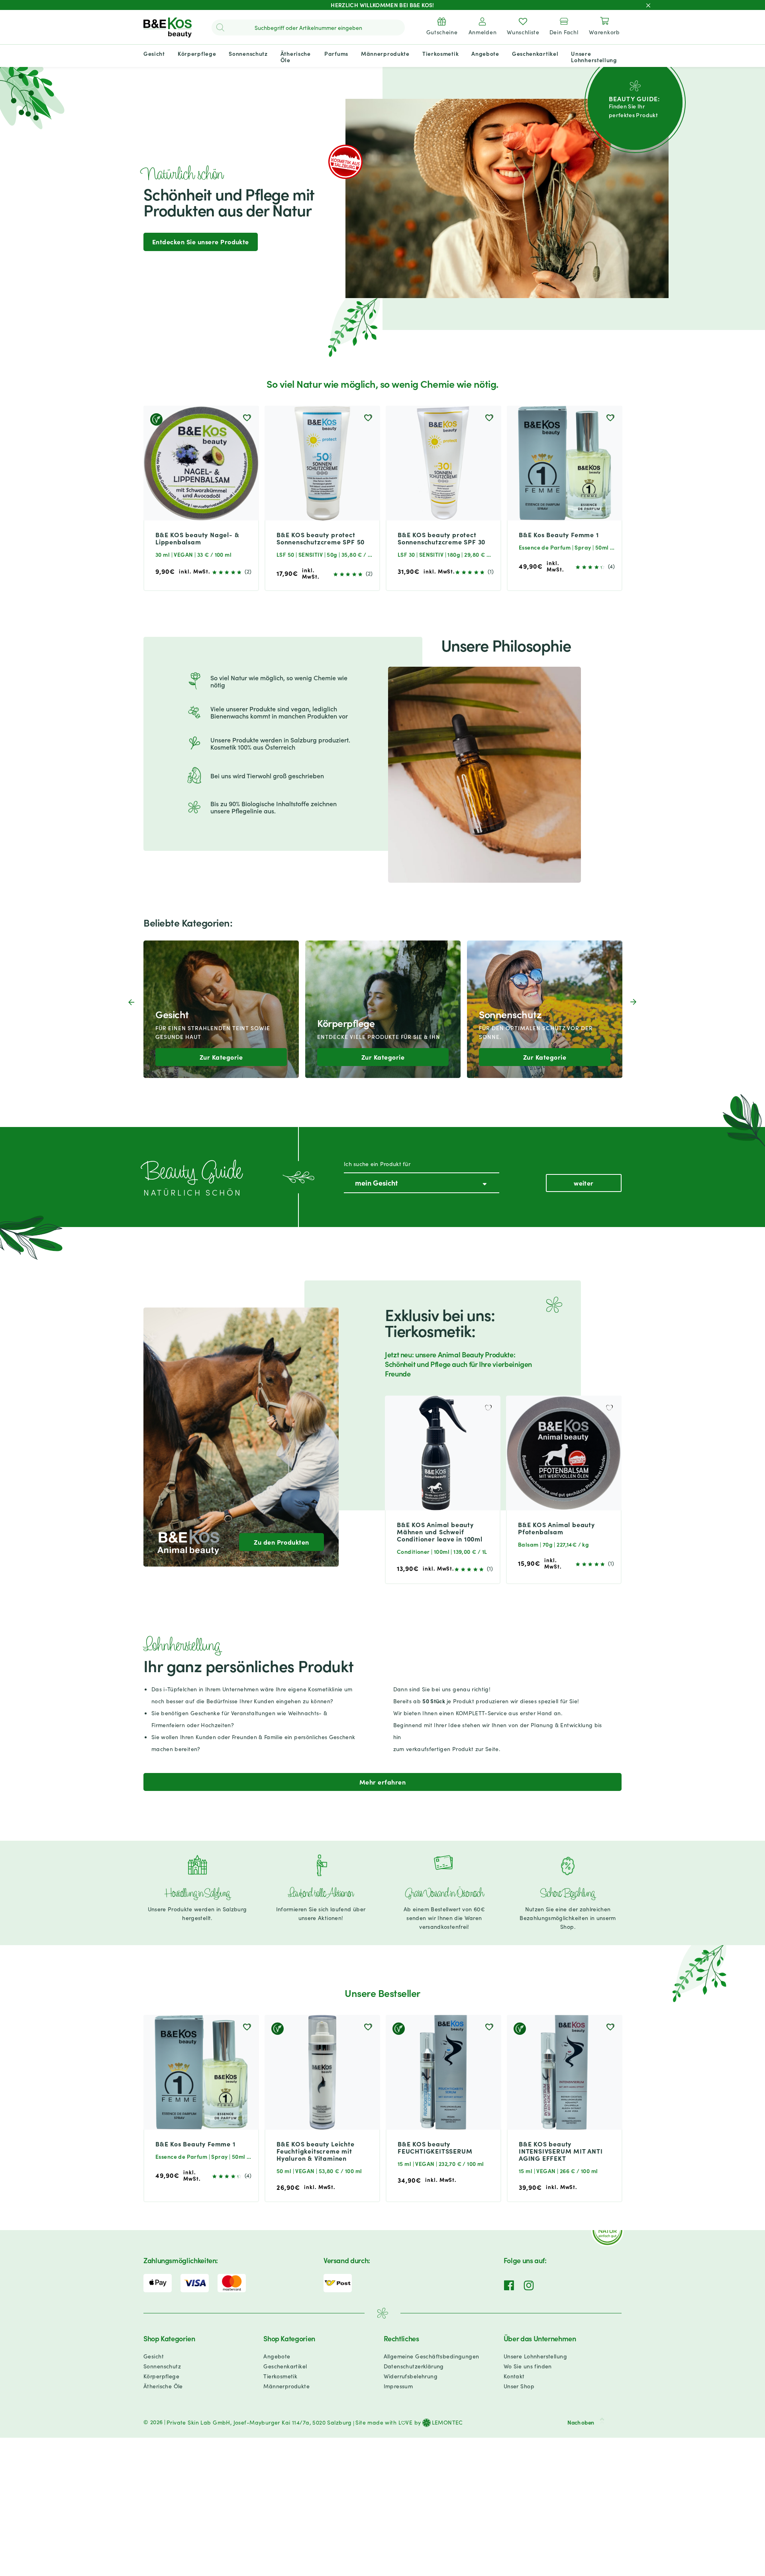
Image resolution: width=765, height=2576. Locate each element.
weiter (584, 1183)
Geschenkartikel (285, 2366)
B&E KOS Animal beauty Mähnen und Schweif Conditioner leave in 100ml (440, 1531)
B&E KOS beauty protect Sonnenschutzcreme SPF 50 (321, 538)
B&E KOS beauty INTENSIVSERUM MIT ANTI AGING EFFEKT (561, 2151)
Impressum (398, 2386)
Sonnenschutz (162, 2366)
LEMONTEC (447, 2423)
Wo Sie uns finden (528, 2366)
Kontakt (514, 2376)
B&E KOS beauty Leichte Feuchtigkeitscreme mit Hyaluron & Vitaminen (316, 2151)
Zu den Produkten (281, 1541)
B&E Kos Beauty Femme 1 (559, 534)
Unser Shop (519, 2386)
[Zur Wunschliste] (247, 418)
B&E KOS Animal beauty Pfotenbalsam (556, 1528)
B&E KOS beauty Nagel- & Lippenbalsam (197, 538)
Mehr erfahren (382, 1782)
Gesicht (154, 2356)
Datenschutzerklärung (414, 2366)
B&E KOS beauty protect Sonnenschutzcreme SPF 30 (441, 538)
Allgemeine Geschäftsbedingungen (432, 2356)
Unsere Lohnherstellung (535, 2356)
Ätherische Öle (163, 2386)
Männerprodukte (286, 2386)
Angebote (277, 2356)
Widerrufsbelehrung (411, 2376)
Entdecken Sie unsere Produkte (201, 241)
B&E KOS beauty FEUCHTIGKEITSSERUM (435, 2147)
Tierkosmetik (280, 2376)
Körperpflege (161, 2376)
